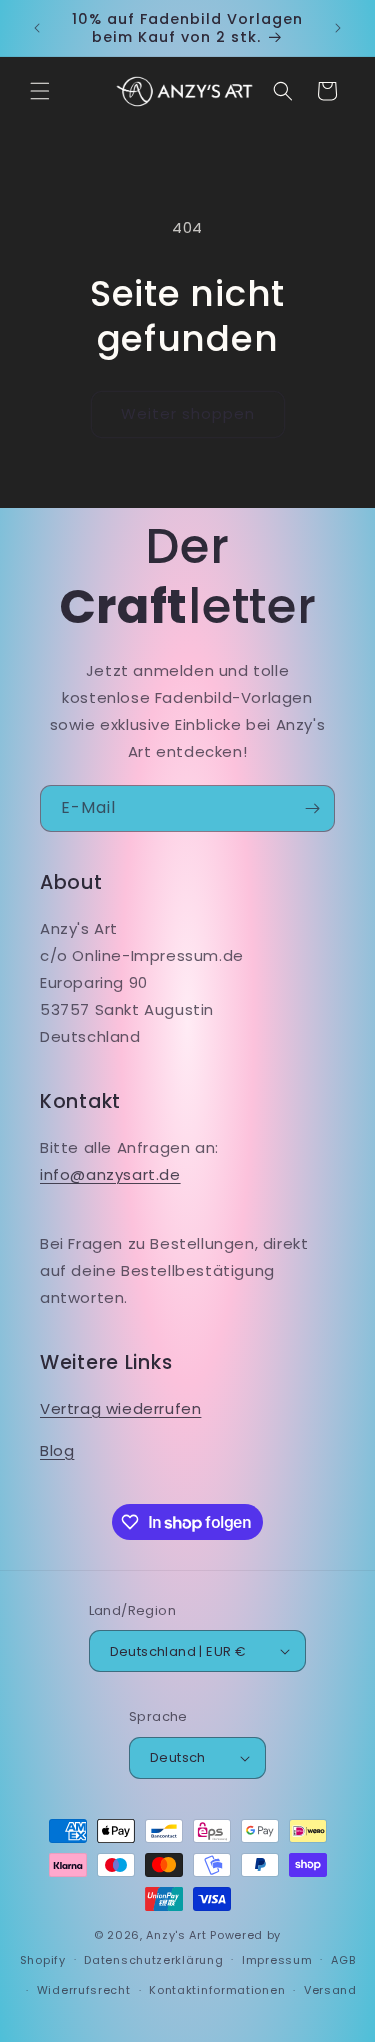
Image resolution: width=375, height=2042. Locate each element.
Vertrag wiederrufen (120, 1408)
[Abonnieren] (312, 808)
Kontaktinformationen (217, 1990)
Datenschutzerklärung (153, 1960)
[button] (40, 91)
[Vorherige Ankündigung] (37, 28)
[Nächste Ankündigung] (338, 28)
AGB (343, 1960)
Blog (57, 1450)
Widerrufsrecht (84, 1990)
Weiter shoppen (188, 413)
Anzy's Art (176, 1935)
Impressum (277, 1960)
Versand (330, 1990)
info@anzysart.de (110, 1174)
